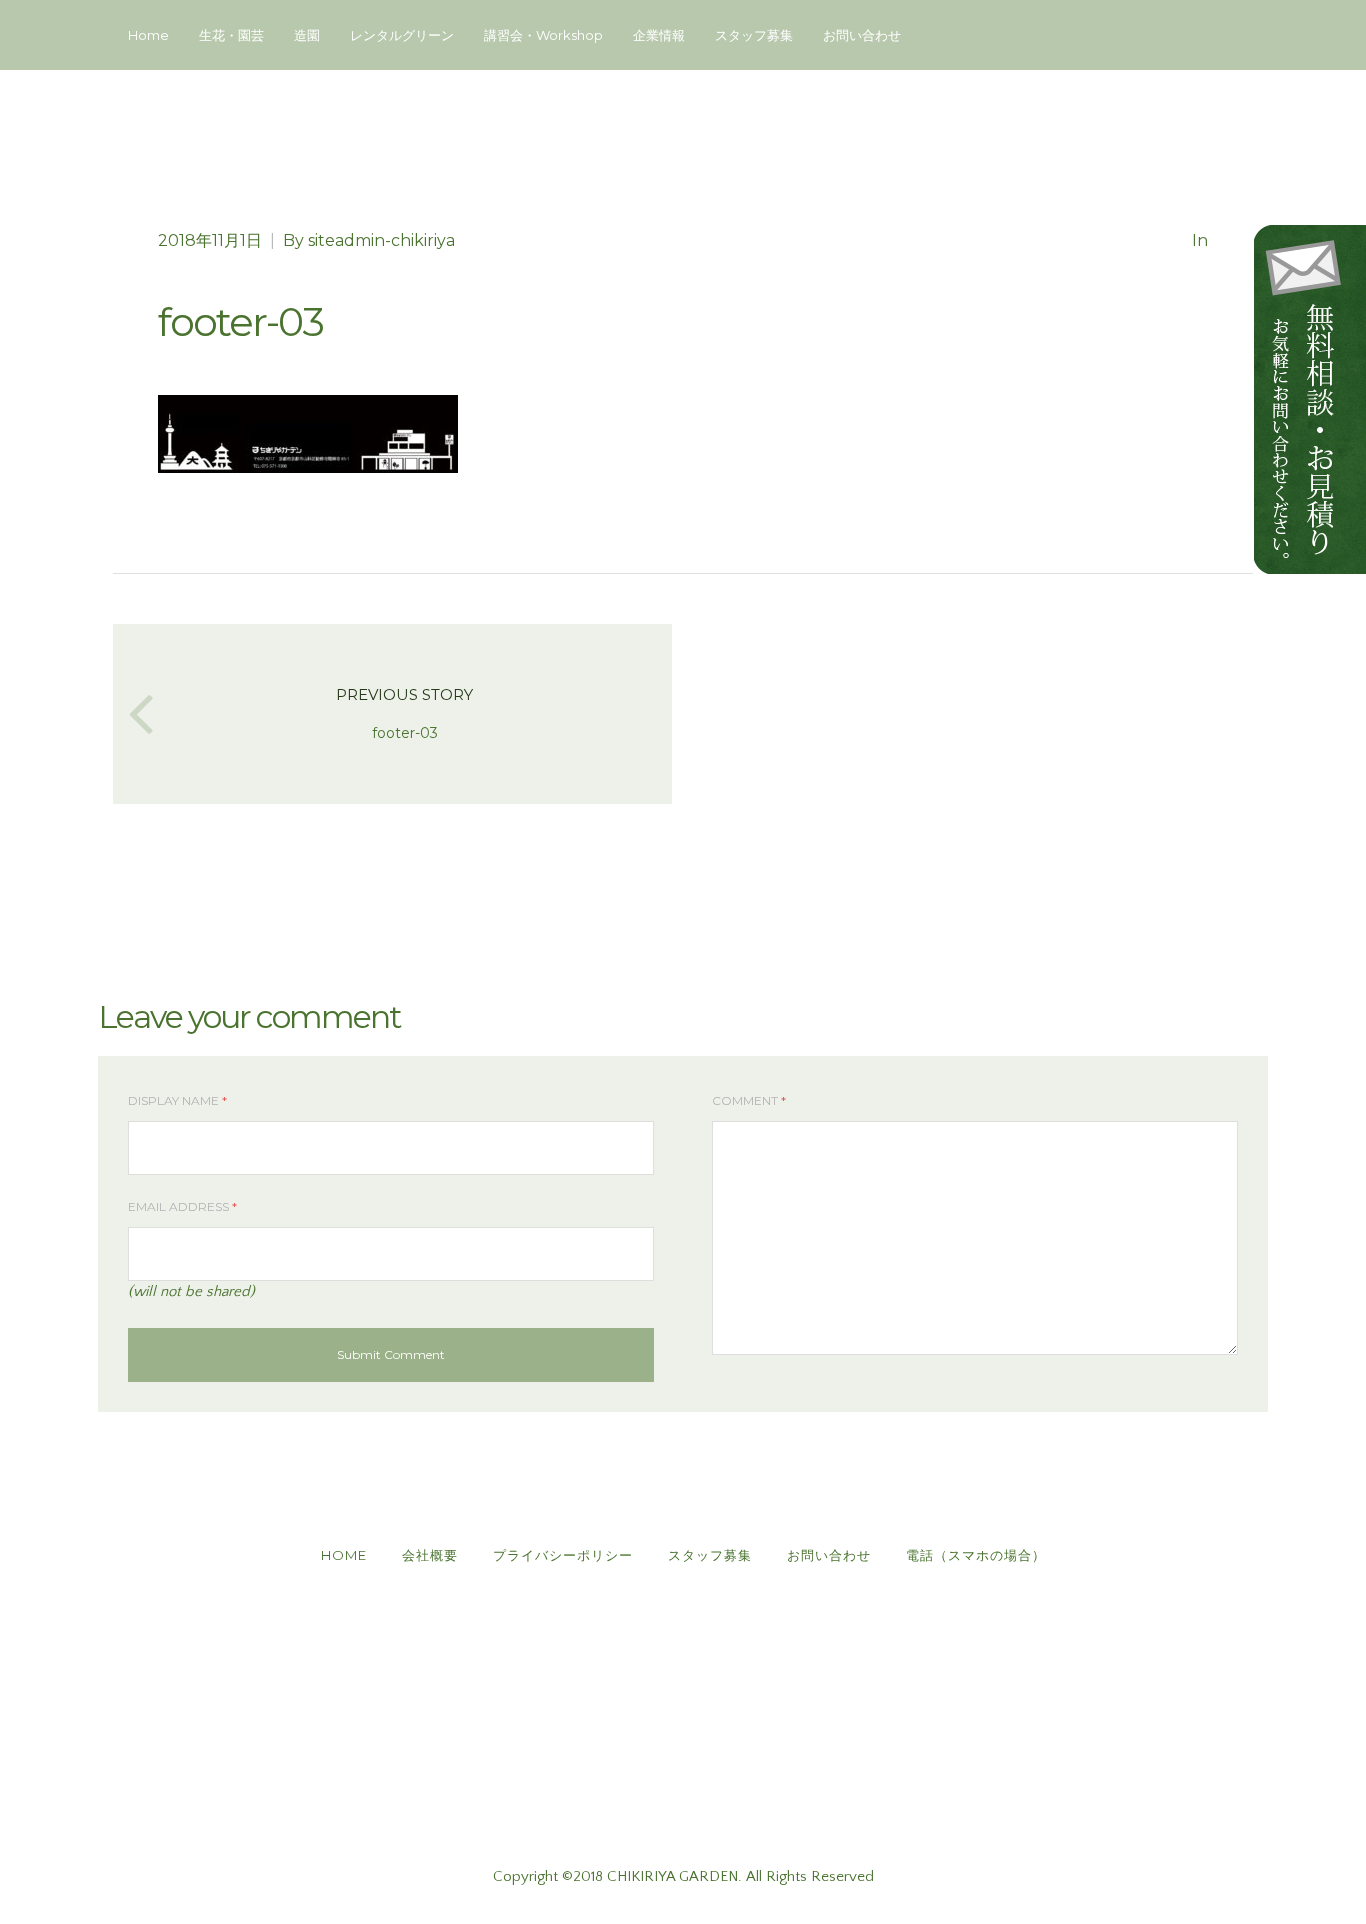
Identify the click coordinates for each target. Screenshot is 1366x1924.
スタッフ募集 (754, 35)
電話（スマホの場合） (976, 1555)
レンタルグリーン (402, 35)
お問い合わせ (862, 35)
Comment (749, 1100)
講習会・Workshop (543, 35)
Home (148, 35)
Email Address (182, 1206)
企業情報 (659, 35)
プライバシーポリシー (563, 1555)
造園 (307, 35)
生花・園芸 (231, 35)
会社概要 (430, 1555)
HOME (344, 1555)
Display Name (177, 1100)
